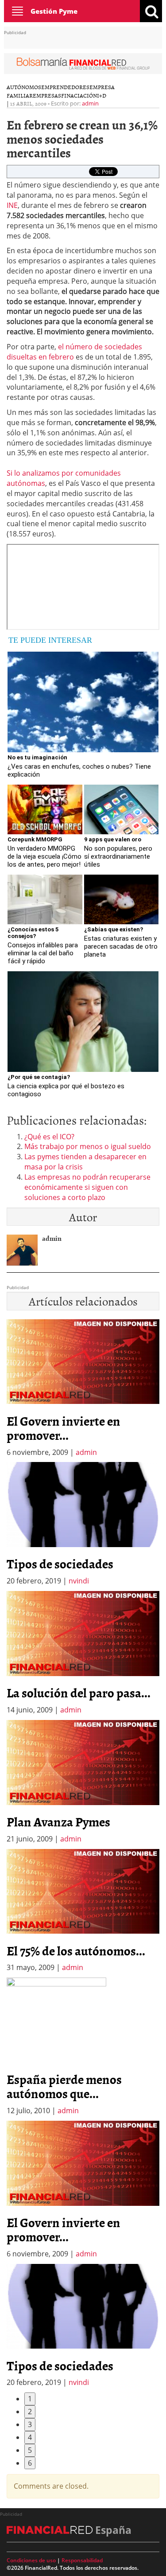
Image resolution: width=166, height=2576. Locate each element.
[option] (83, 1524)
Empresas (47, 95)
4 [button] (30, 2437)
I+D (102, 95)
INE (12, 205)
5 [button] (30, 2450)
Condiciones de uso (31, 2560)
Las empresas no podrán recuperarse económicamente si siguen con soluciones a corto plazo (87, 1187)
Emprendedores (65, 87)
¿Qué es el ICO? (49, 1137)
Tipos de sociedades (60, 1564)
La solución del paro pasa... (79, 1693)
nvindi (79, 1581)
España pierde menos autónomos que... (64, 2086)
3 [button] (30, 2424)
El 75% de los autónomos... (76, 1951)
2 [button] (30, 2412)
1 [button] (30, 2399)
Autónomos (24, 87)
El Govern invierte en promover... (64, 1428)
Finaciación (79, 95)
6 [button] (30, 2463)
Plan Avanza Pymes (58, 1822)
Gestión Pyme (54, 11)
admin (90, 103)
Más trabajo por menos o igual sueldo (88, 1146)
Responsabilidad (82, 2560)
